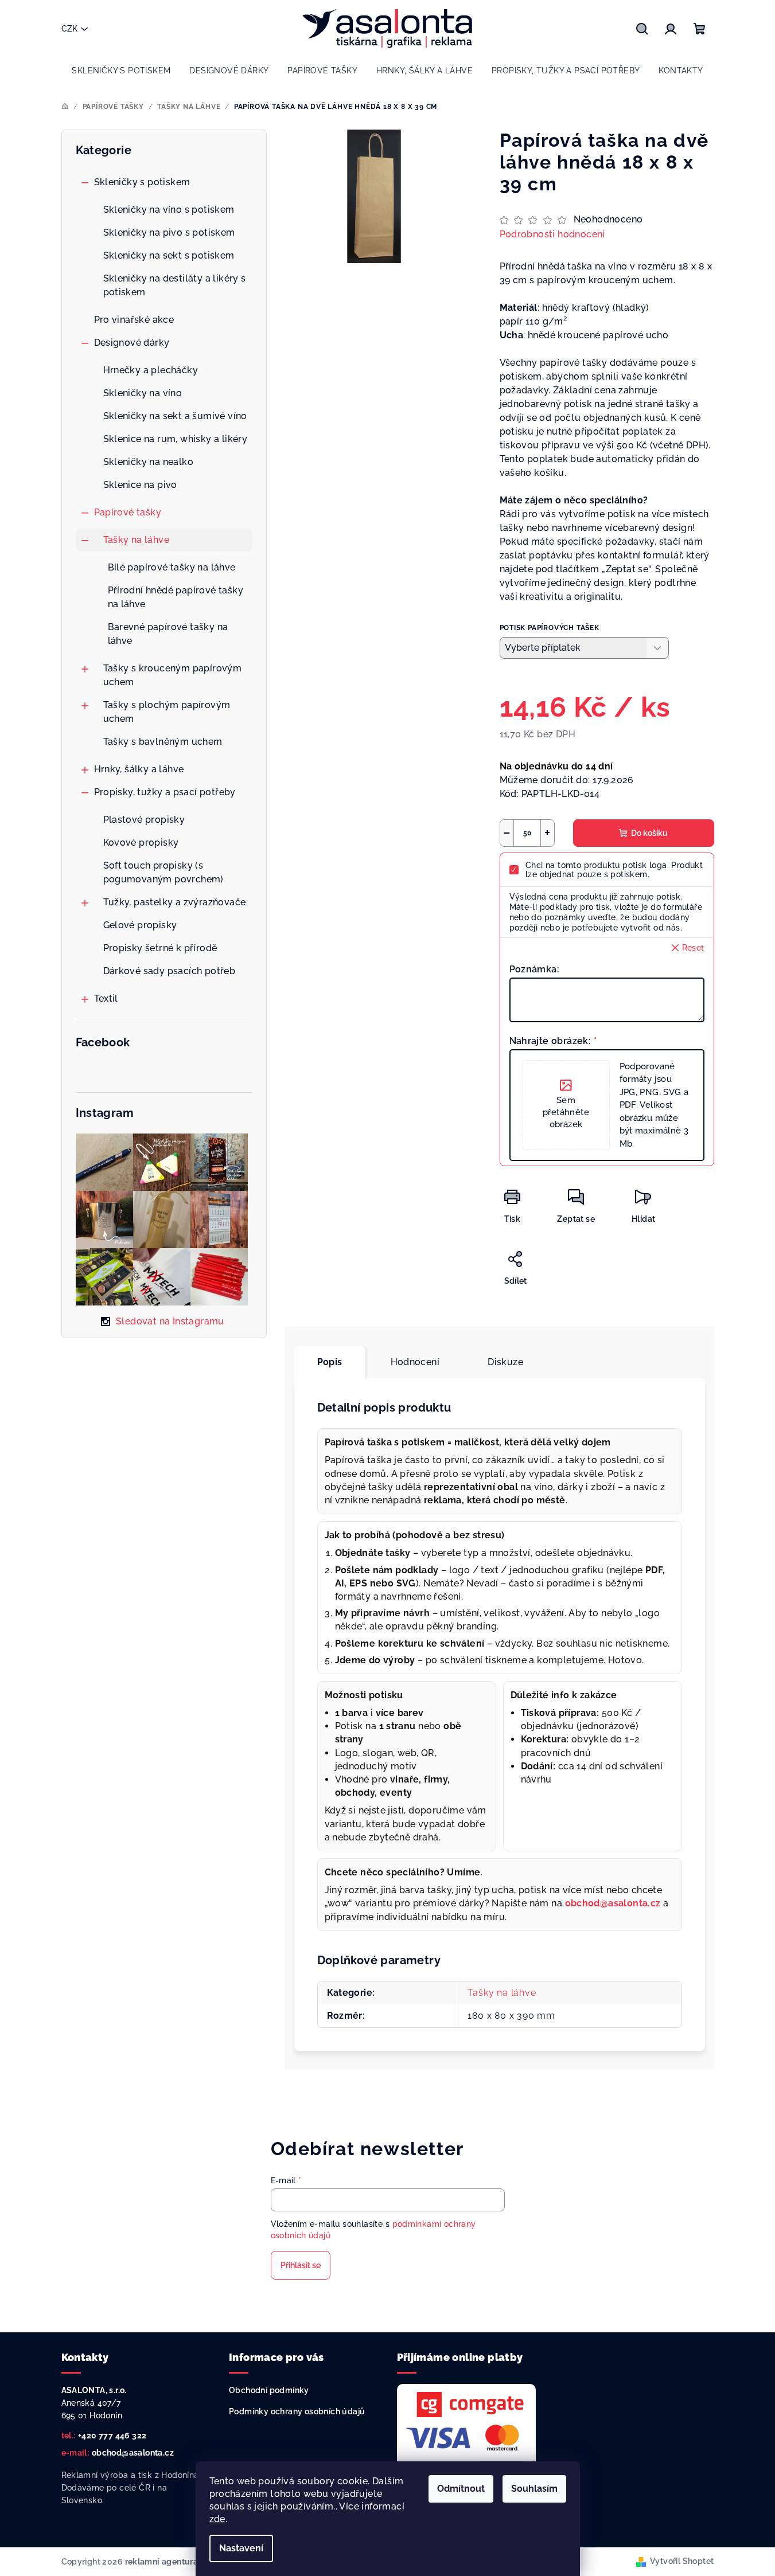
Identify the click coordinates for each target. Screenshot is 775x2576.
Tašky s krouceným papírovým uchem (173, 675)
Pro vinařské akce (134, 320)
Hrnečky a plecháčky (151, 370)
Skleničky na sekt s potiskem (169, 255)
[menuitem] (121, 71)
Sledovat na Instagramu (170, 1321)
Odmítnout (461, 2489)
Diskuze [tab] (505, 1362)
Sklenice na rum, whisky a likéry (176, 439)
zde (217, 2519)
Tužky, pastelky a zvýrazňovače (175, 902)
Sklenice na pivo (140, 485)
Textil (106, 998)
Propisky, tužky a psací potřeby (165, 792)
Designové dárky (132, 343)
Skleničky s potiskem (142, 182)
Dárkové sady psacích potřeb (170, 971)
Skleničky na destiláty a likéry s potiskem (175, 285)
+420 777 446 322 (112, 2436)
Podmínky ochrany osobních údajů (297, 2411)
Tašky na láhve (137, 540)
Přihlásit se (301, 2265)
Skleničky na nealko (149, 462)
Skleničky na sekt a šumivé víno (175, 416)
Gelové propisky (140, 925)
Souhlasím (534, 2489)
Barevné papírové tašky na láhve (168, 634)
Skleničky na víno (143, 393)
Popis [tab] (330, 1362)
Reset (693, 948)
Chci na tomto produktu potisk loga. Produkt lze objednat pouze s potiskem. (614, 870)
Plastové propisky (144, 820)
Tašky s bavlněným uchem (163, 742)
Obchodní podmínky (269, 2390)
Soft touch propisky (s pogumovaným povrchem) (163, 872)
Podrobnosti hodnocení (552, 234)
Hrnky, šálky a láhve (139, 769)
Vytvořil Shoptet (682, 2561)
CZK (69, 29)
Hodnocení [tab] (415, 1362)
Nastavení (241, 2548)
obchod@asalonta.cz (133, 2453)
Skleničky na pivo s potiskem (169, 232)
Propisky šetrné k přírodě (160, 948)
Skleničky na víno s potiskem (169, 210)
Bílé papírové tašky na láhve (172, 567)
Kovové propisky (141, 843)
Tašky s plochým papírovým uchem (167, 712)
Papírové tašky (128, 512)
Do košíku (649, 833)
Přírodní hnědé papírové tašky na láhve (176, 597)
